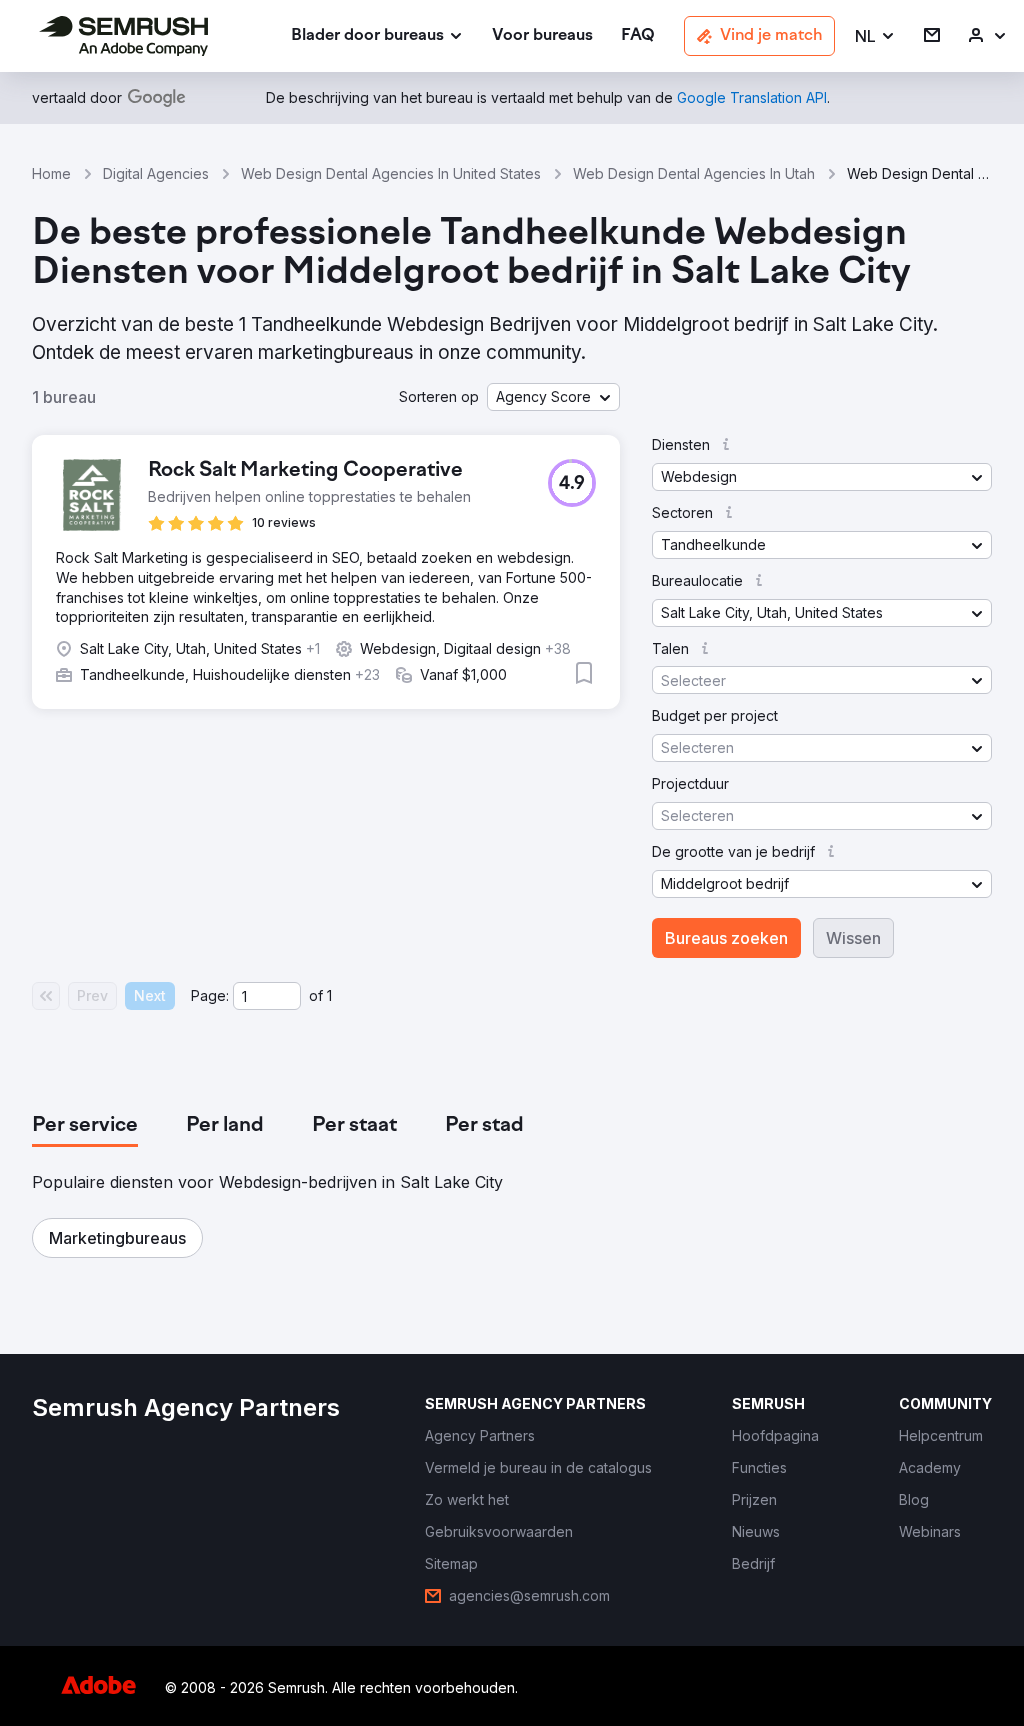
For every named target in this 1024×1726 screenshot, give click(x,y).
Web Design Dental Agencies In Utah (694, 173)
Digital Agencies (156, 173)
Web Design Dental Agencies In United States (391, 173)
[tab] (85, 1126)
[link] (542, 36)
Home (51, 173)
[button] (875, 36)
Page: (210, 995)
